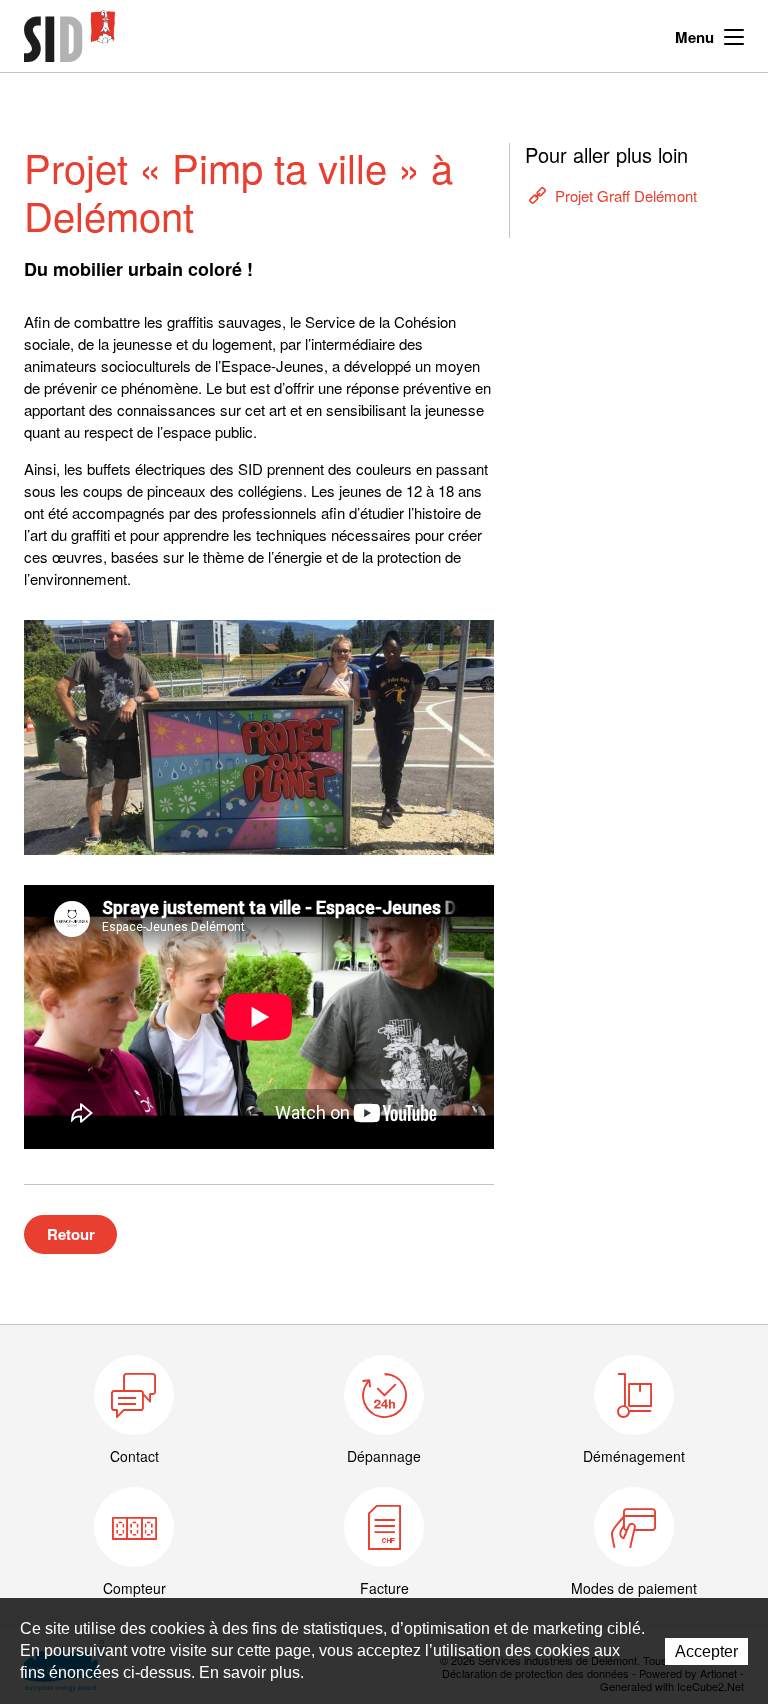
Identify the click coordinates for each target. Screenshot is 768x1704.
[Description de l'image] (259, 737)
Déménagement (634, 1456)
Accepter (706, 1651)
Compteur (134, 1588)
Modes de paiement (634, 1588)
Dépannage (384, 1456)
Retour (71, 1234)
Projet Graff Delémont (626, 195)
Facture (384, 1588)
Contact (134, 1456)
